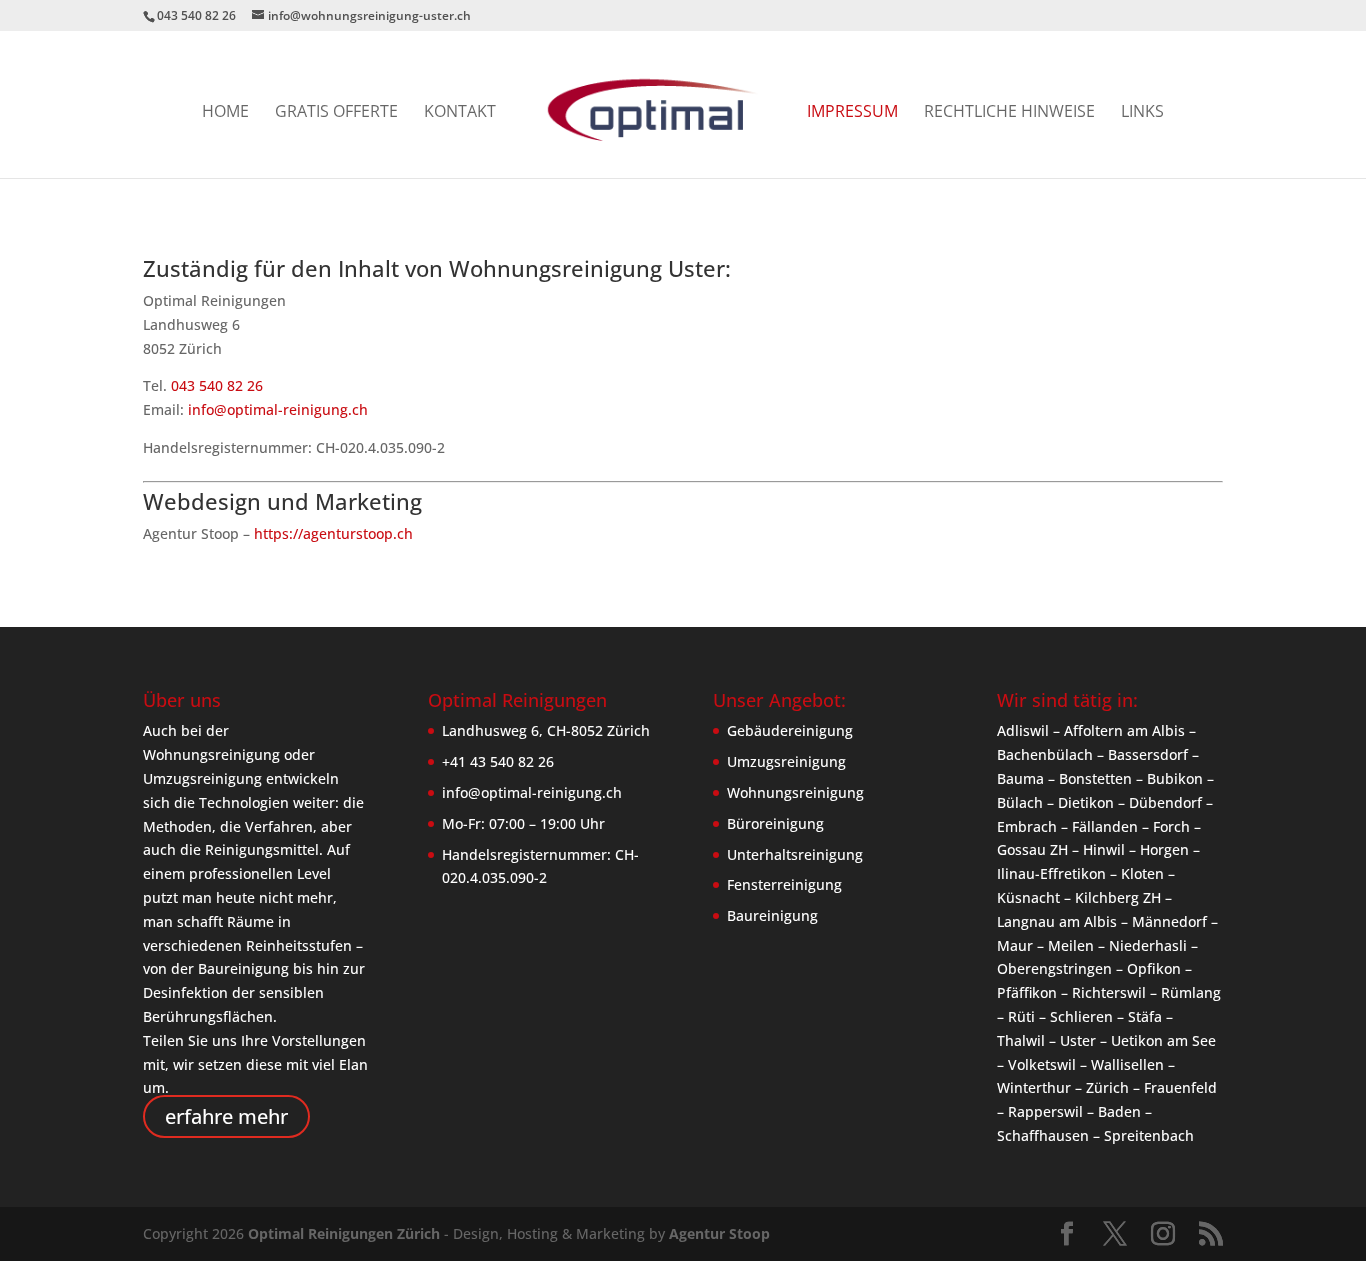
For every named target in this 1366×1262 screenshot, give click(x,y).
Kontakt (460, 113)
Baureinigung (772, 915)
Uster (1078, 1040)
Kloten (1142, 873)
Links (1142, 113)
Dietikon (1086, 802)
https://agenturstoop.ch (333, 533)
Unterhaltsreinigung (795, 854)
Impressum (852, 113)
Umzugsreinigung (786, 761)
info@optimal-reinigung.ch (278, 409)
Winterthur (1034, 1087)
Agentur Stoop (719, 1233)
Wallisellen (1127, 1064)
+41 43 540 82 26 (498, 761)
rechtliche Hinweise (1009, 113)
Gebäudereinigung (790, 730)
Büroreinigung (775, 823)
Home (225, 113)
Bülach (1020, 802)
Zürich (1107, 1087)
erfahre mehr (226, 1116)
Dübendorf (1165, 802)
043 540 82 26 (217, 385)
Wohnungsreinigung (795, 792)
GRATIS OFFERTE (336, 113)
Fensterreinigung (784, 884)
